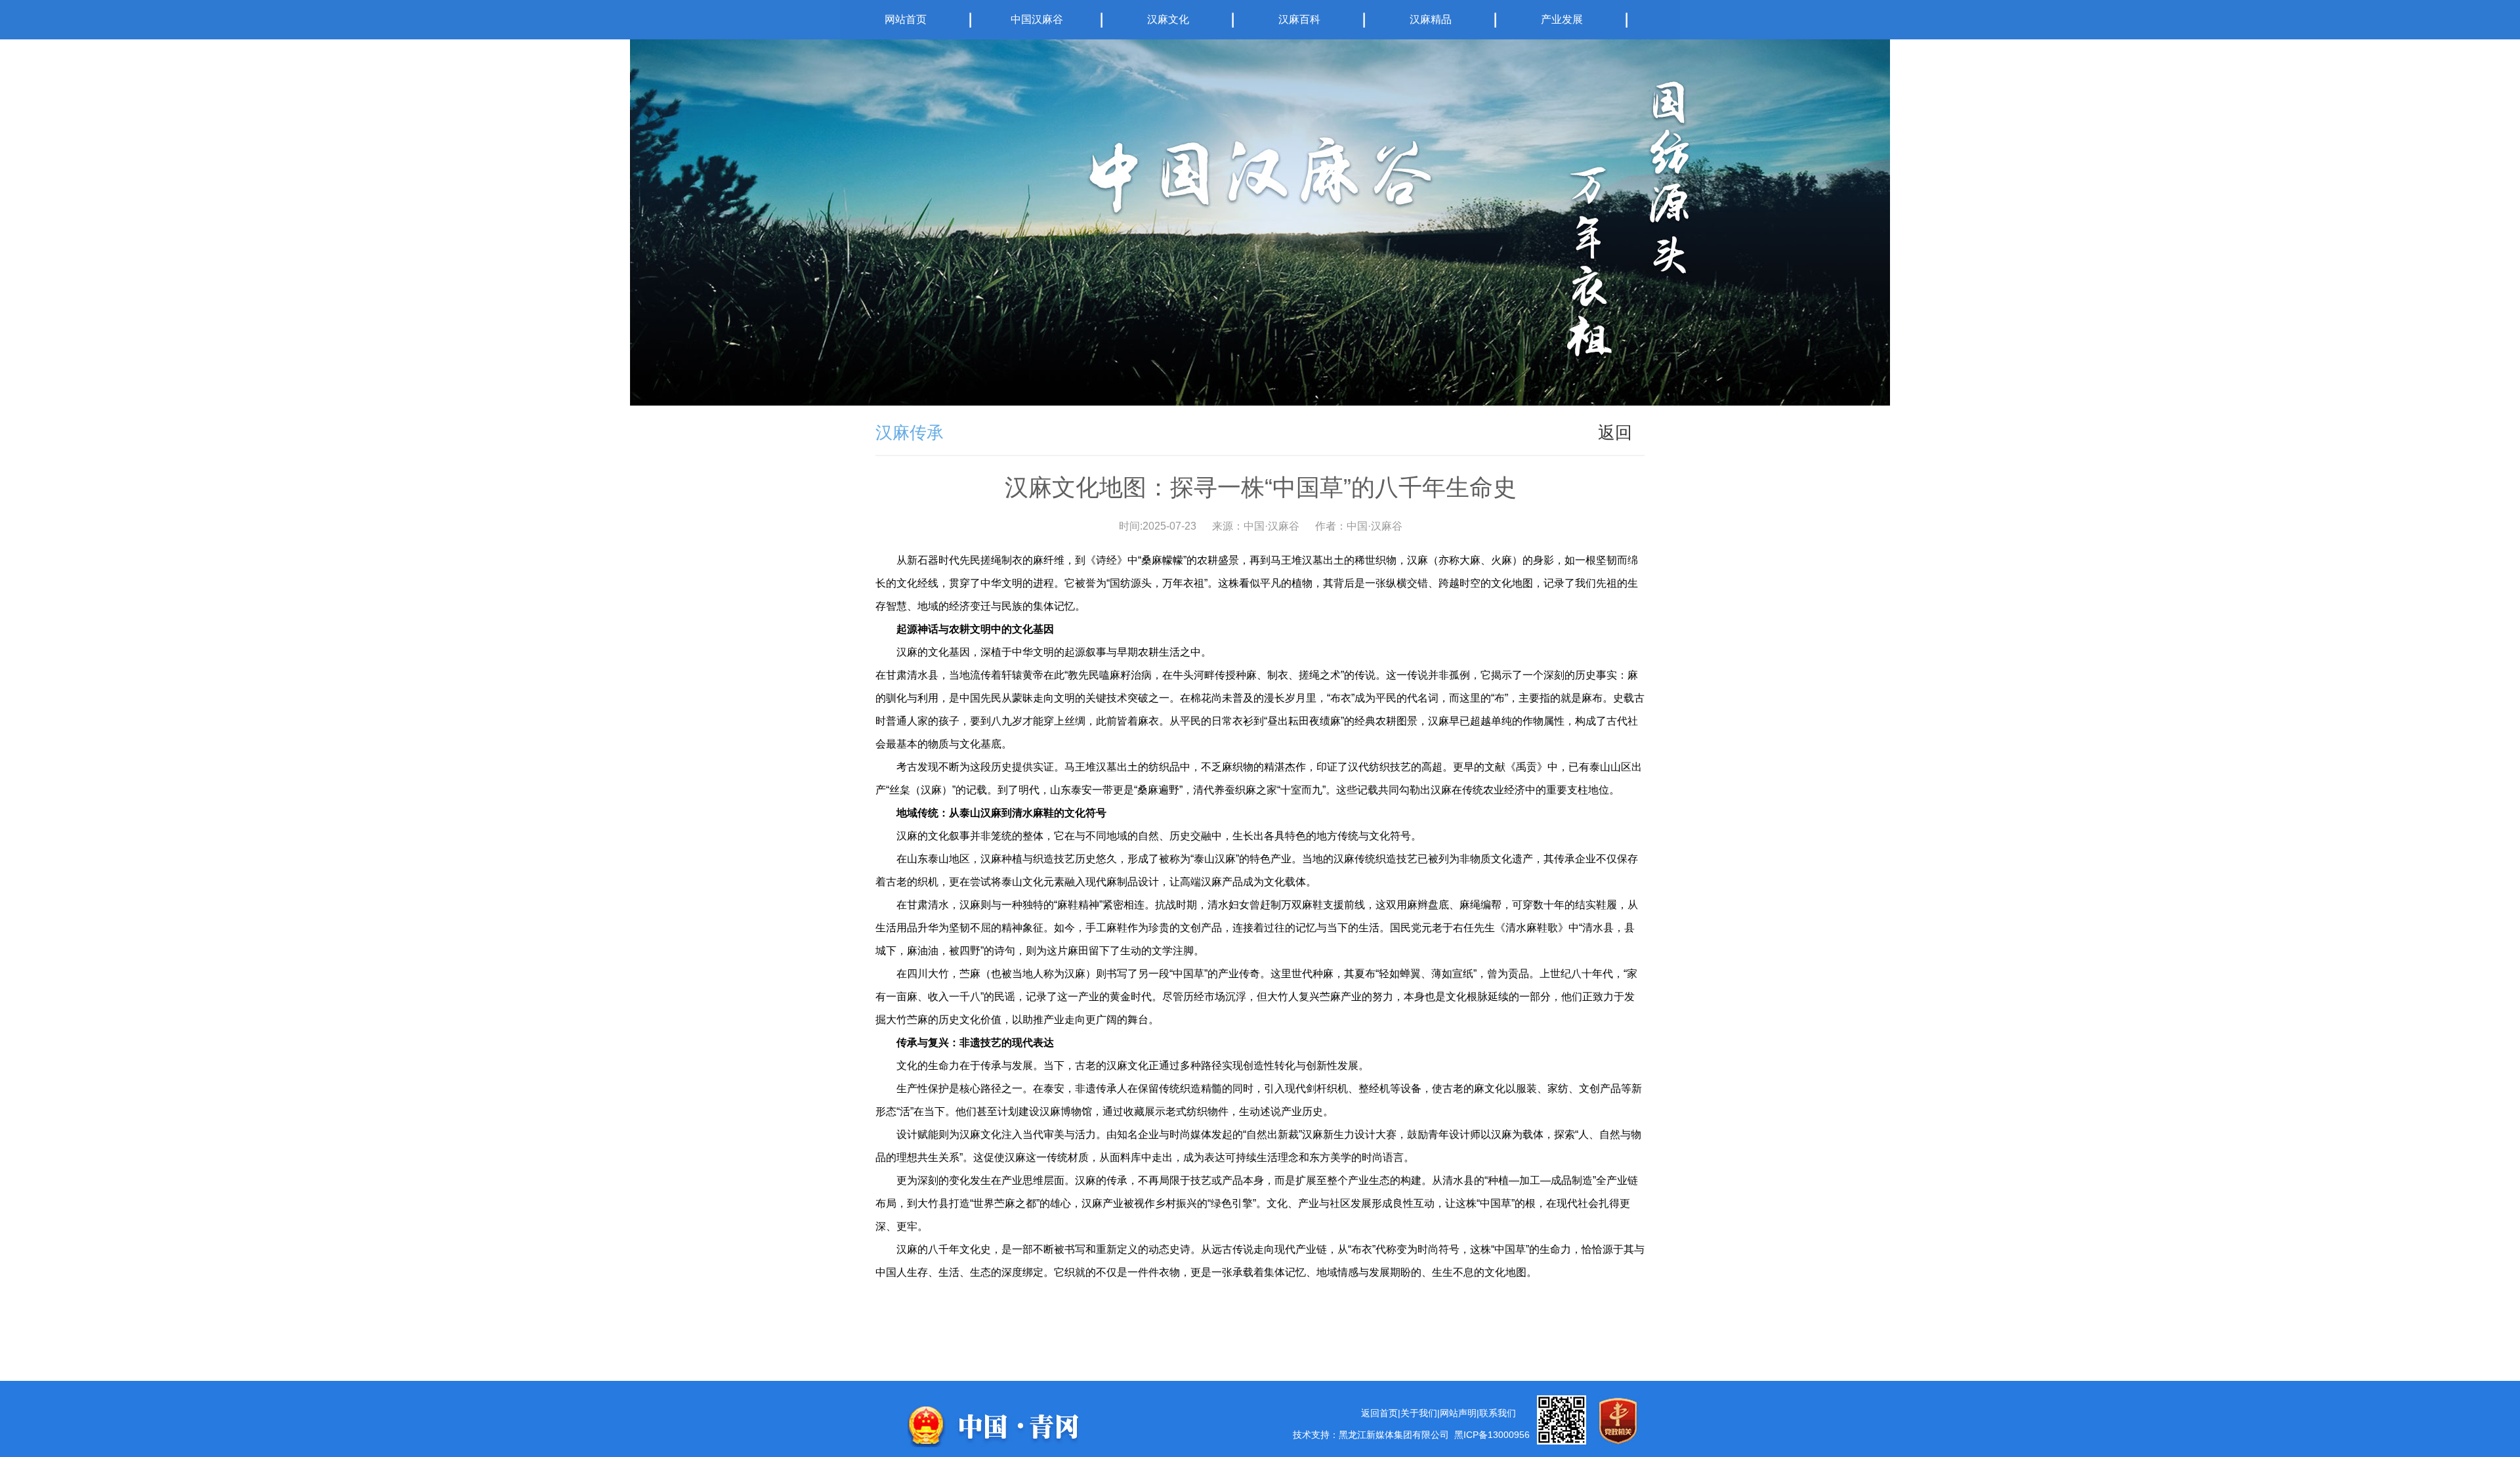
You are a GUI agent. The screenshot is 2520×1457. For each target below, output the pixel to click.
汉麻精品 (1431, 19)
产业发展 (1562, 19)
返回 (1615, 433)
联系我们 (1498, 1413)
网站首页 (906, 19)
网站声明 (1458, 1413)
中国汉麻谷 (1037, 19)
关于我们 (1419, 1413)
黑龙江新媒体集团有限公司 (1394, 1435)
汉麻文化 (1168, 19)
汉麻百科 (1299, 19)
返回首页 (1379, 1413)
